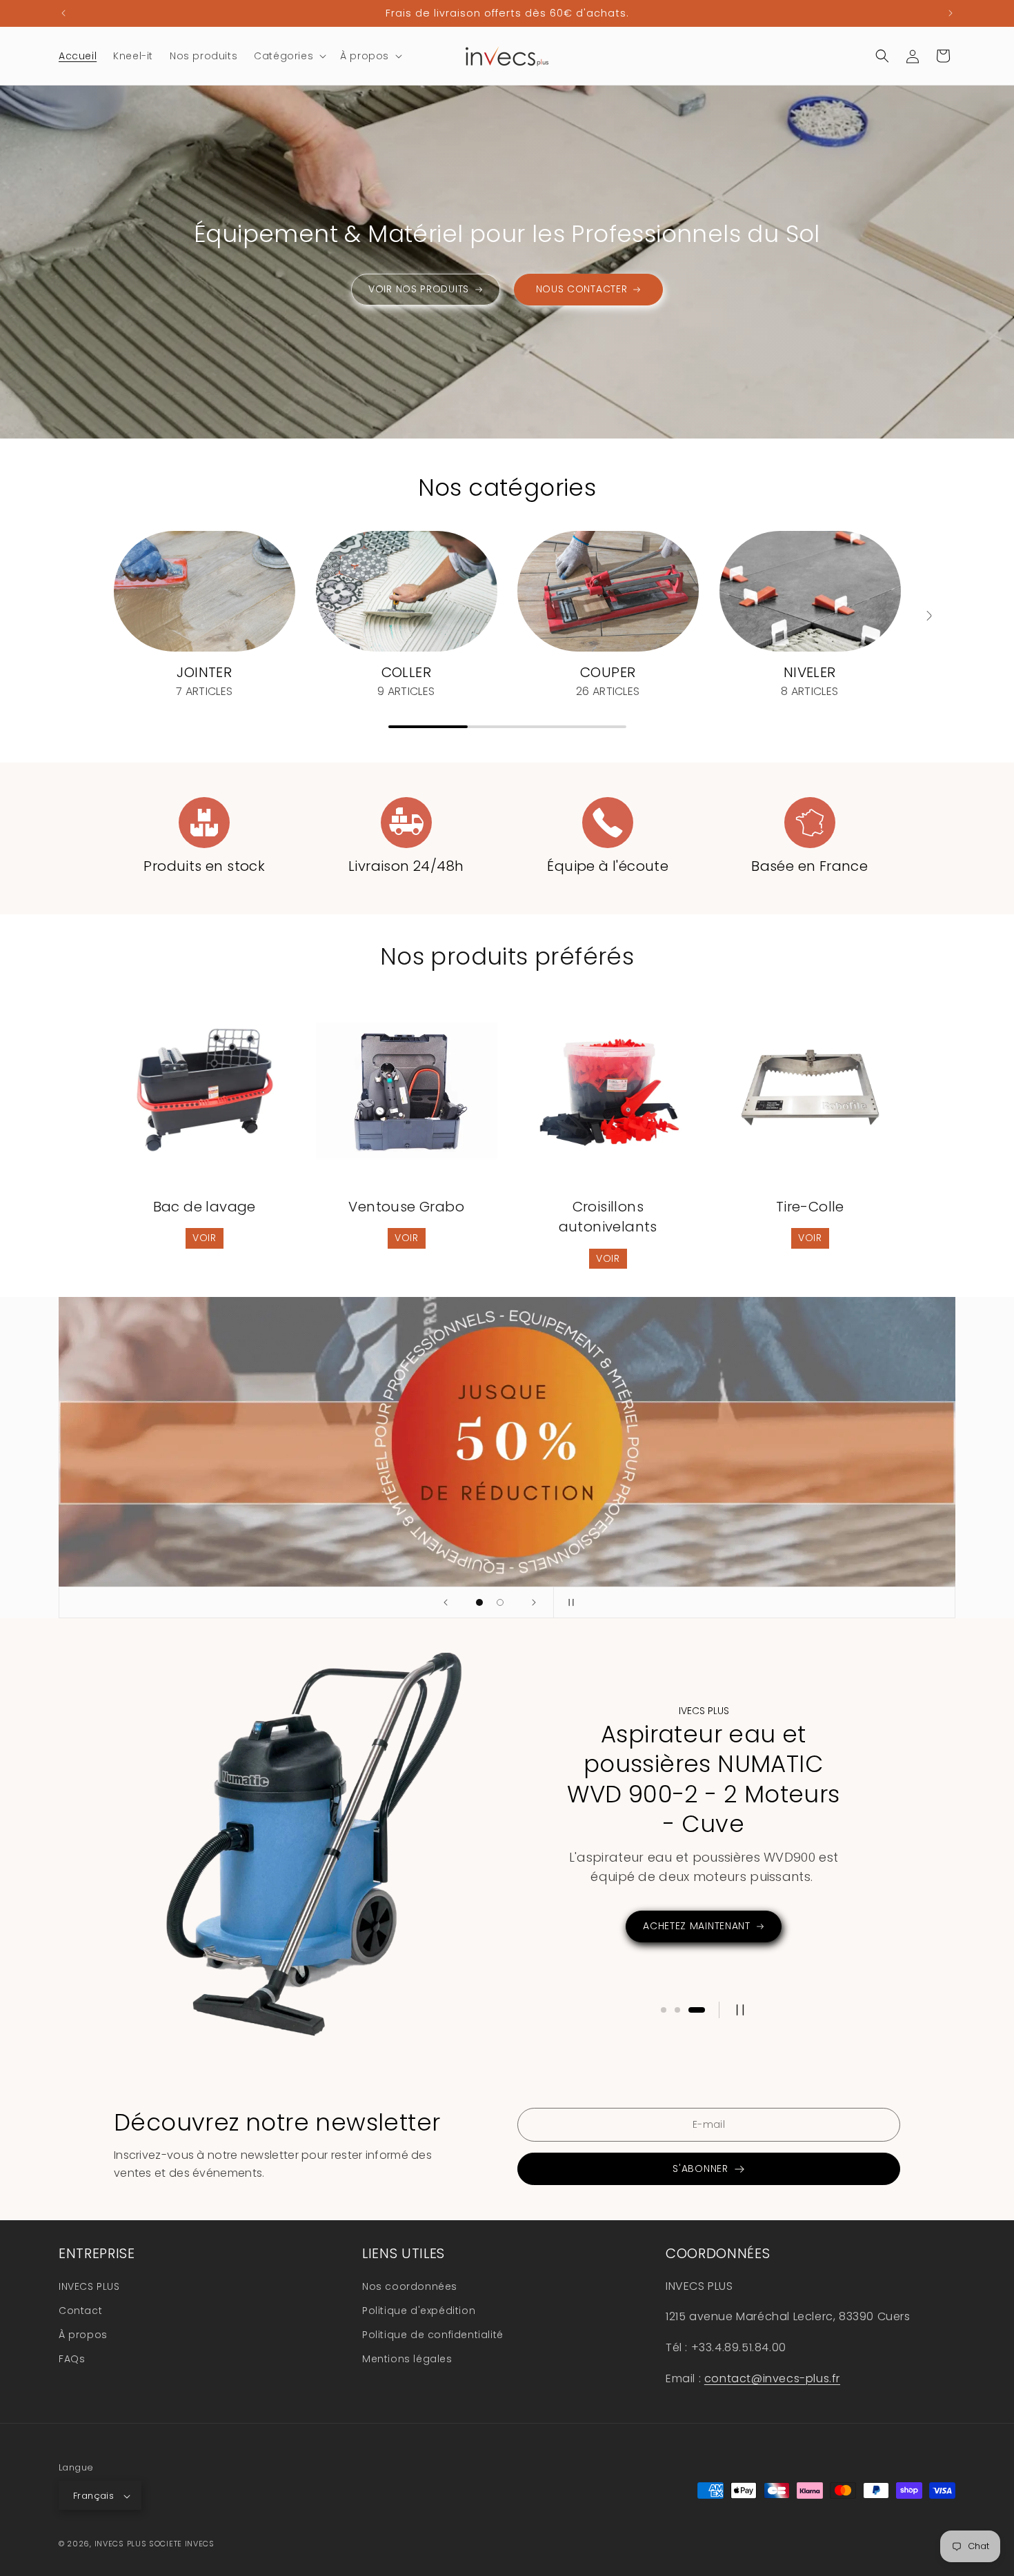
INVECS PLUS (89, 2286)
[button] (289, 56)
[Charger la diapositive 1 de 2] (479, 1602)
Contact (80, 2310)
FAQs (72, 2358)
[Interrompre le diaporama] (568, 1602)
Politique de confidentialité (433, 2334)
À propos (83, 2334)
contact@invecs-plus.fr (772, 2378)
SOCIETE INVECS (182, 2544)
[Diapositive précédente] (446, 1602)
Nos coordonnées (410, 2286)
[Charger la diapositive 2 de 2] (500, 1602)
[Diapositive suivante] (534, 1602)
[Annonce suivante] (951, 13)
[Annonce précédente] (63, 13)
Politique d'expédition (419, 2310)
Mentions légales (407, 2358)
